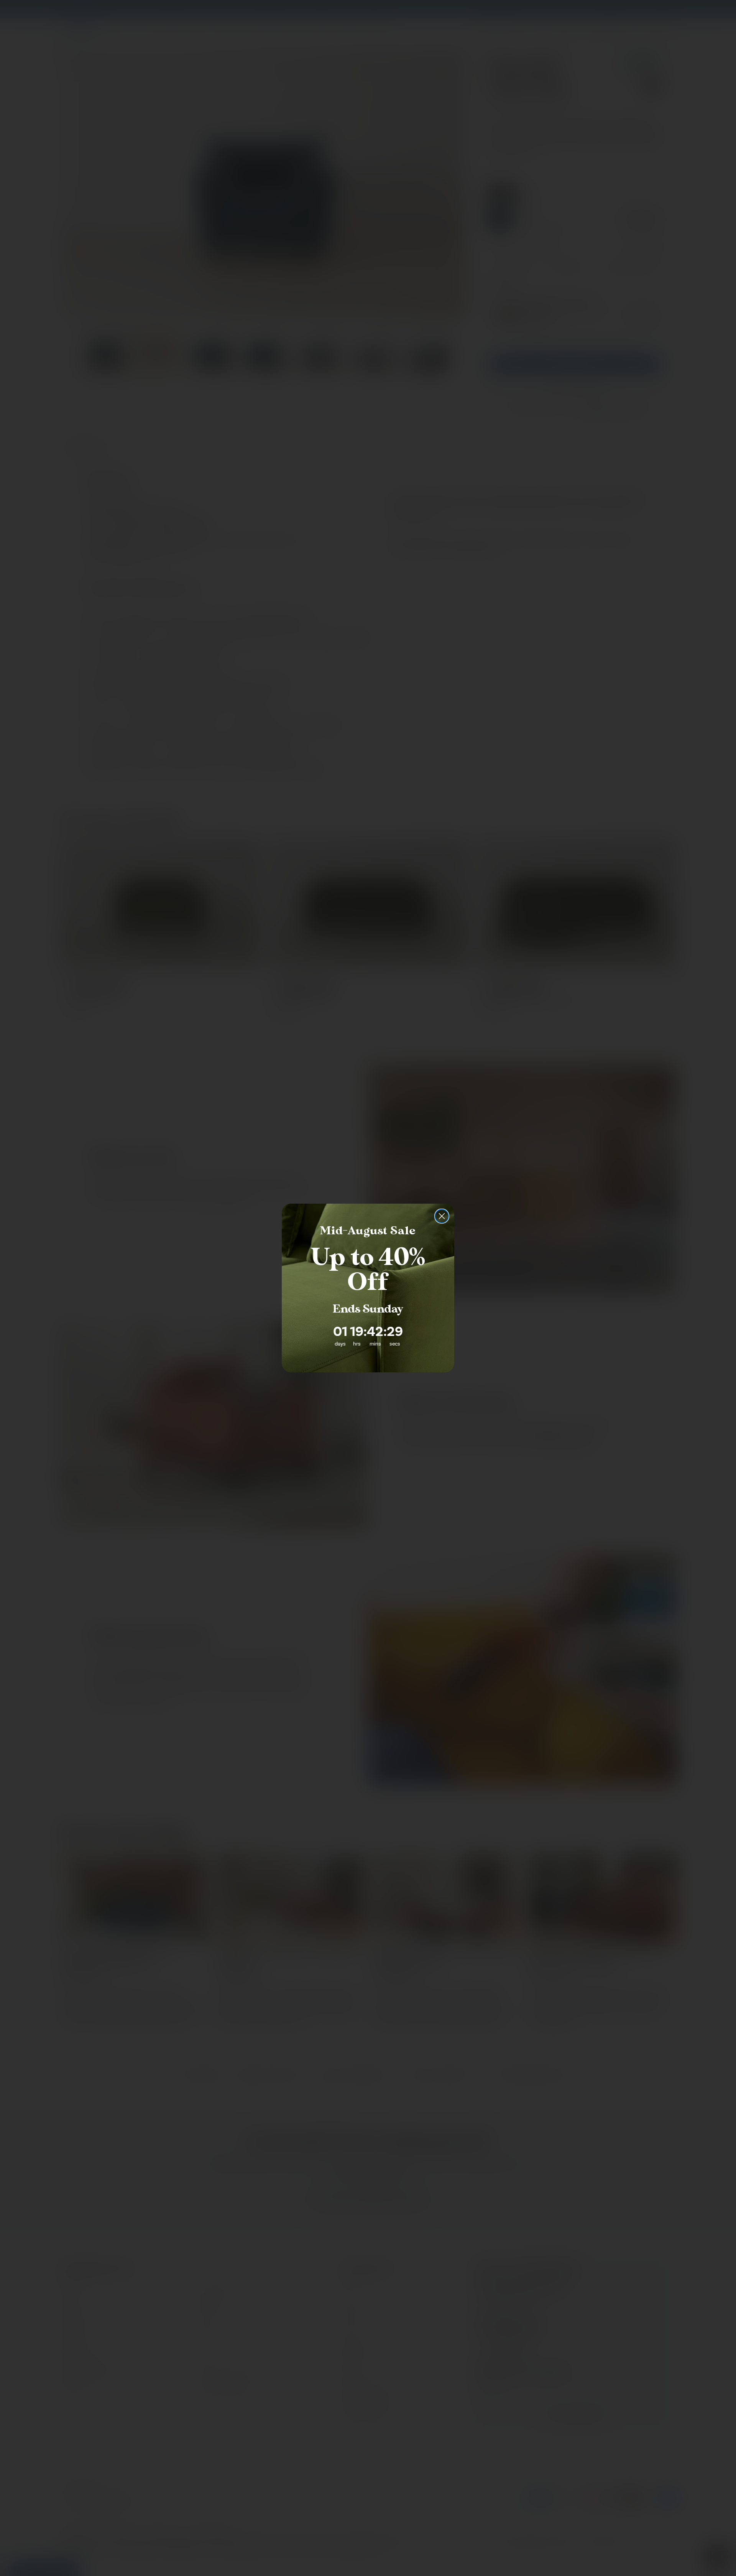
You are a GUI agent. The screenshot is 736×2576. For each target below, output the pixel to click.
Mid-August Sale (368, 1231)
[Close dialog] (442, 1216)
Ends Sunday (368, 1309)
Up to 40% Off (368, 1270)
